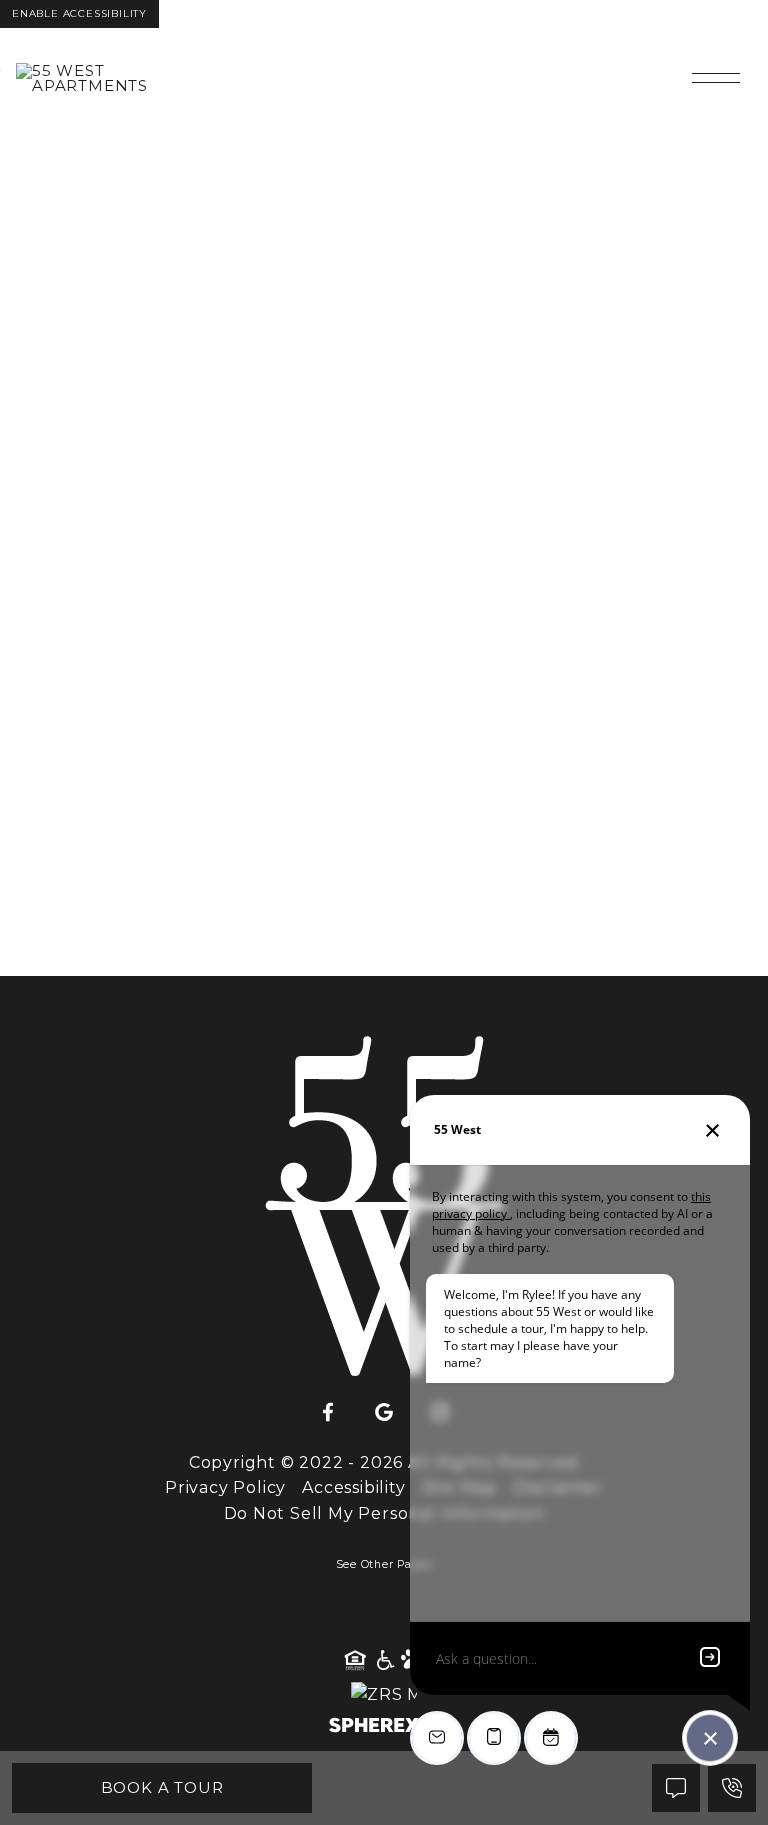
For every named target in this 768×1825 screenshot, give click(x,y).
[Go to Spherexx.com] (384, 1727)
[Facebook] (328, 1413)
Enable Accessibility (79, 13)
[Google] (384, 1413)
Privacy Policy (225, 1487)
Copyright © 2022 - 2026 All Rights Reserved (384, 1462)
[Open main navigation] (716, 78)
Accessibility (353, 1487)
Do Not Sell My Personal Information (384, 1513)
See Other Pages (384, 1564)
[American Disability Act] (384, 1661)
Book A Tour (162, 1787)
